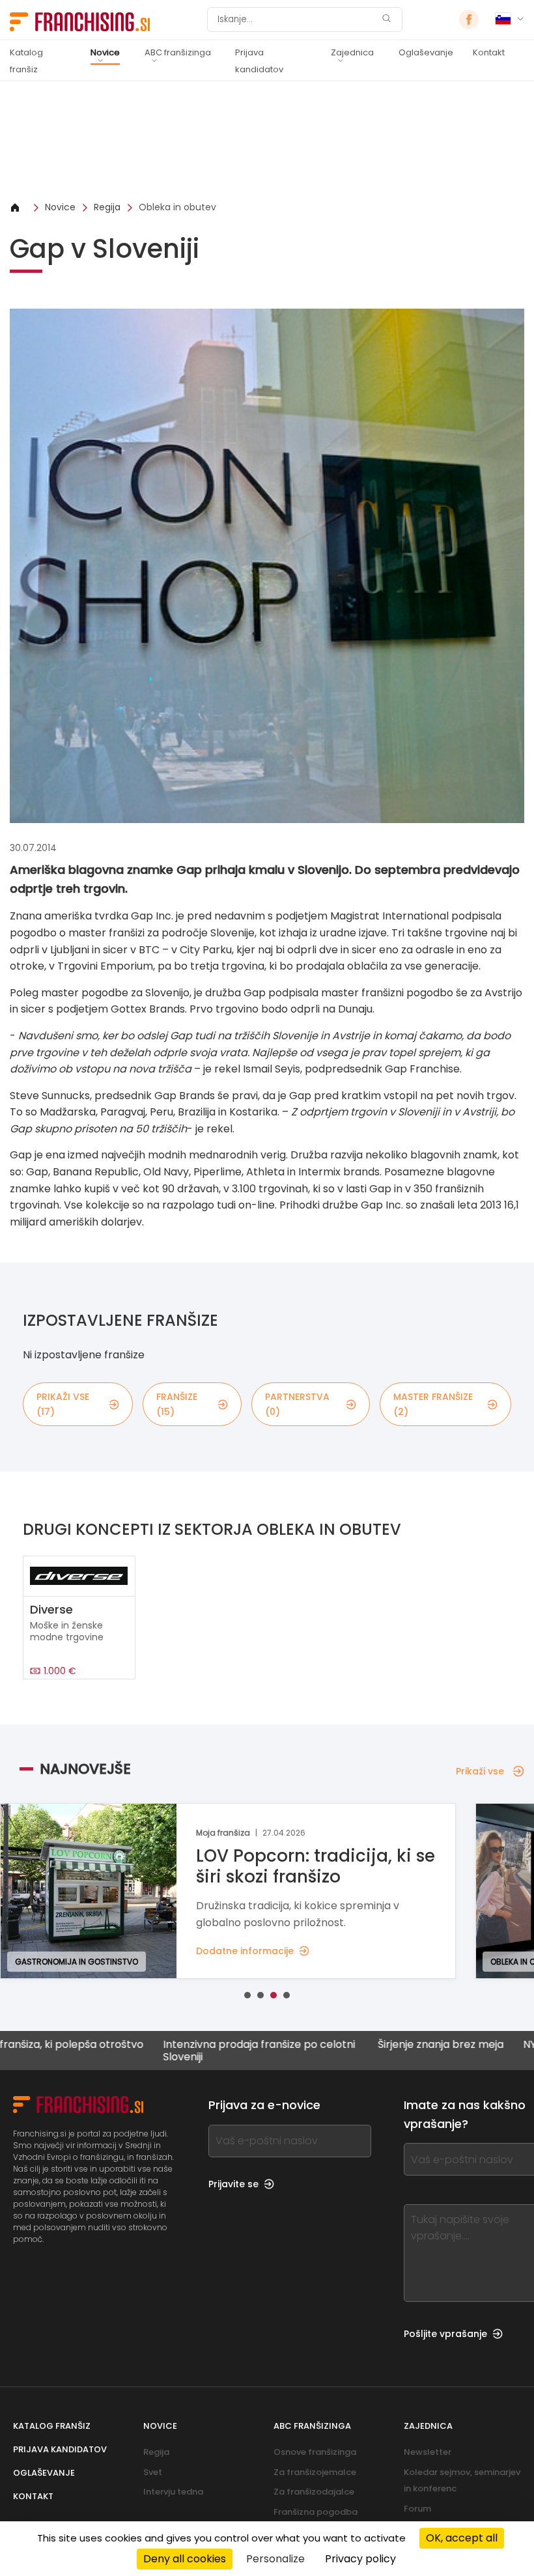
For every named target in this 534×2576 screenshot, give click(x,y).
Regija (107, 207)
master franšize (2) (433, 1404)
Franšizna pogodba (316, 2512)
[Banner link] (267, 141)
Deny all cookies (185, 2559)
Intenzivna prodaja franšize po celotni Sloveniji (202, 2051)
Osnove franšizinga (315, 2452)
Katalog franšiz (26, 61)
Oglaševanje (426, 52)
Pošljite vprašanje (445, 2334)
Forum (417, 2509)
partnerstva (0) (297, 1404)
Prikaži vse (480, 1771)
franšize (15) (177, 1404)
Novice (105, 52)
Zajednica (352, 52)
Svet (153, 2472)
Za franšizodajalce (314, 2492)
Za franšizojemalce (315, 2472)
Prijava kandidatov (259, 61)
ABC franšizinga (178, 52)
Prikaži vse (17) (63, 1404)
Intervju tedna (173, 2492)
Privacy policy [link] (360, 2559)
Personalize (275, 2559)
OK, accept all (462, 2538)
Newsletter (428, 2452)
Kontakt (489, 52)
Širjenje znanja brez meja (384, 2045)
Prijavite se (233, 2184)
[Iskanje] (386, 20)
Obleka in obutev (177, 207)
